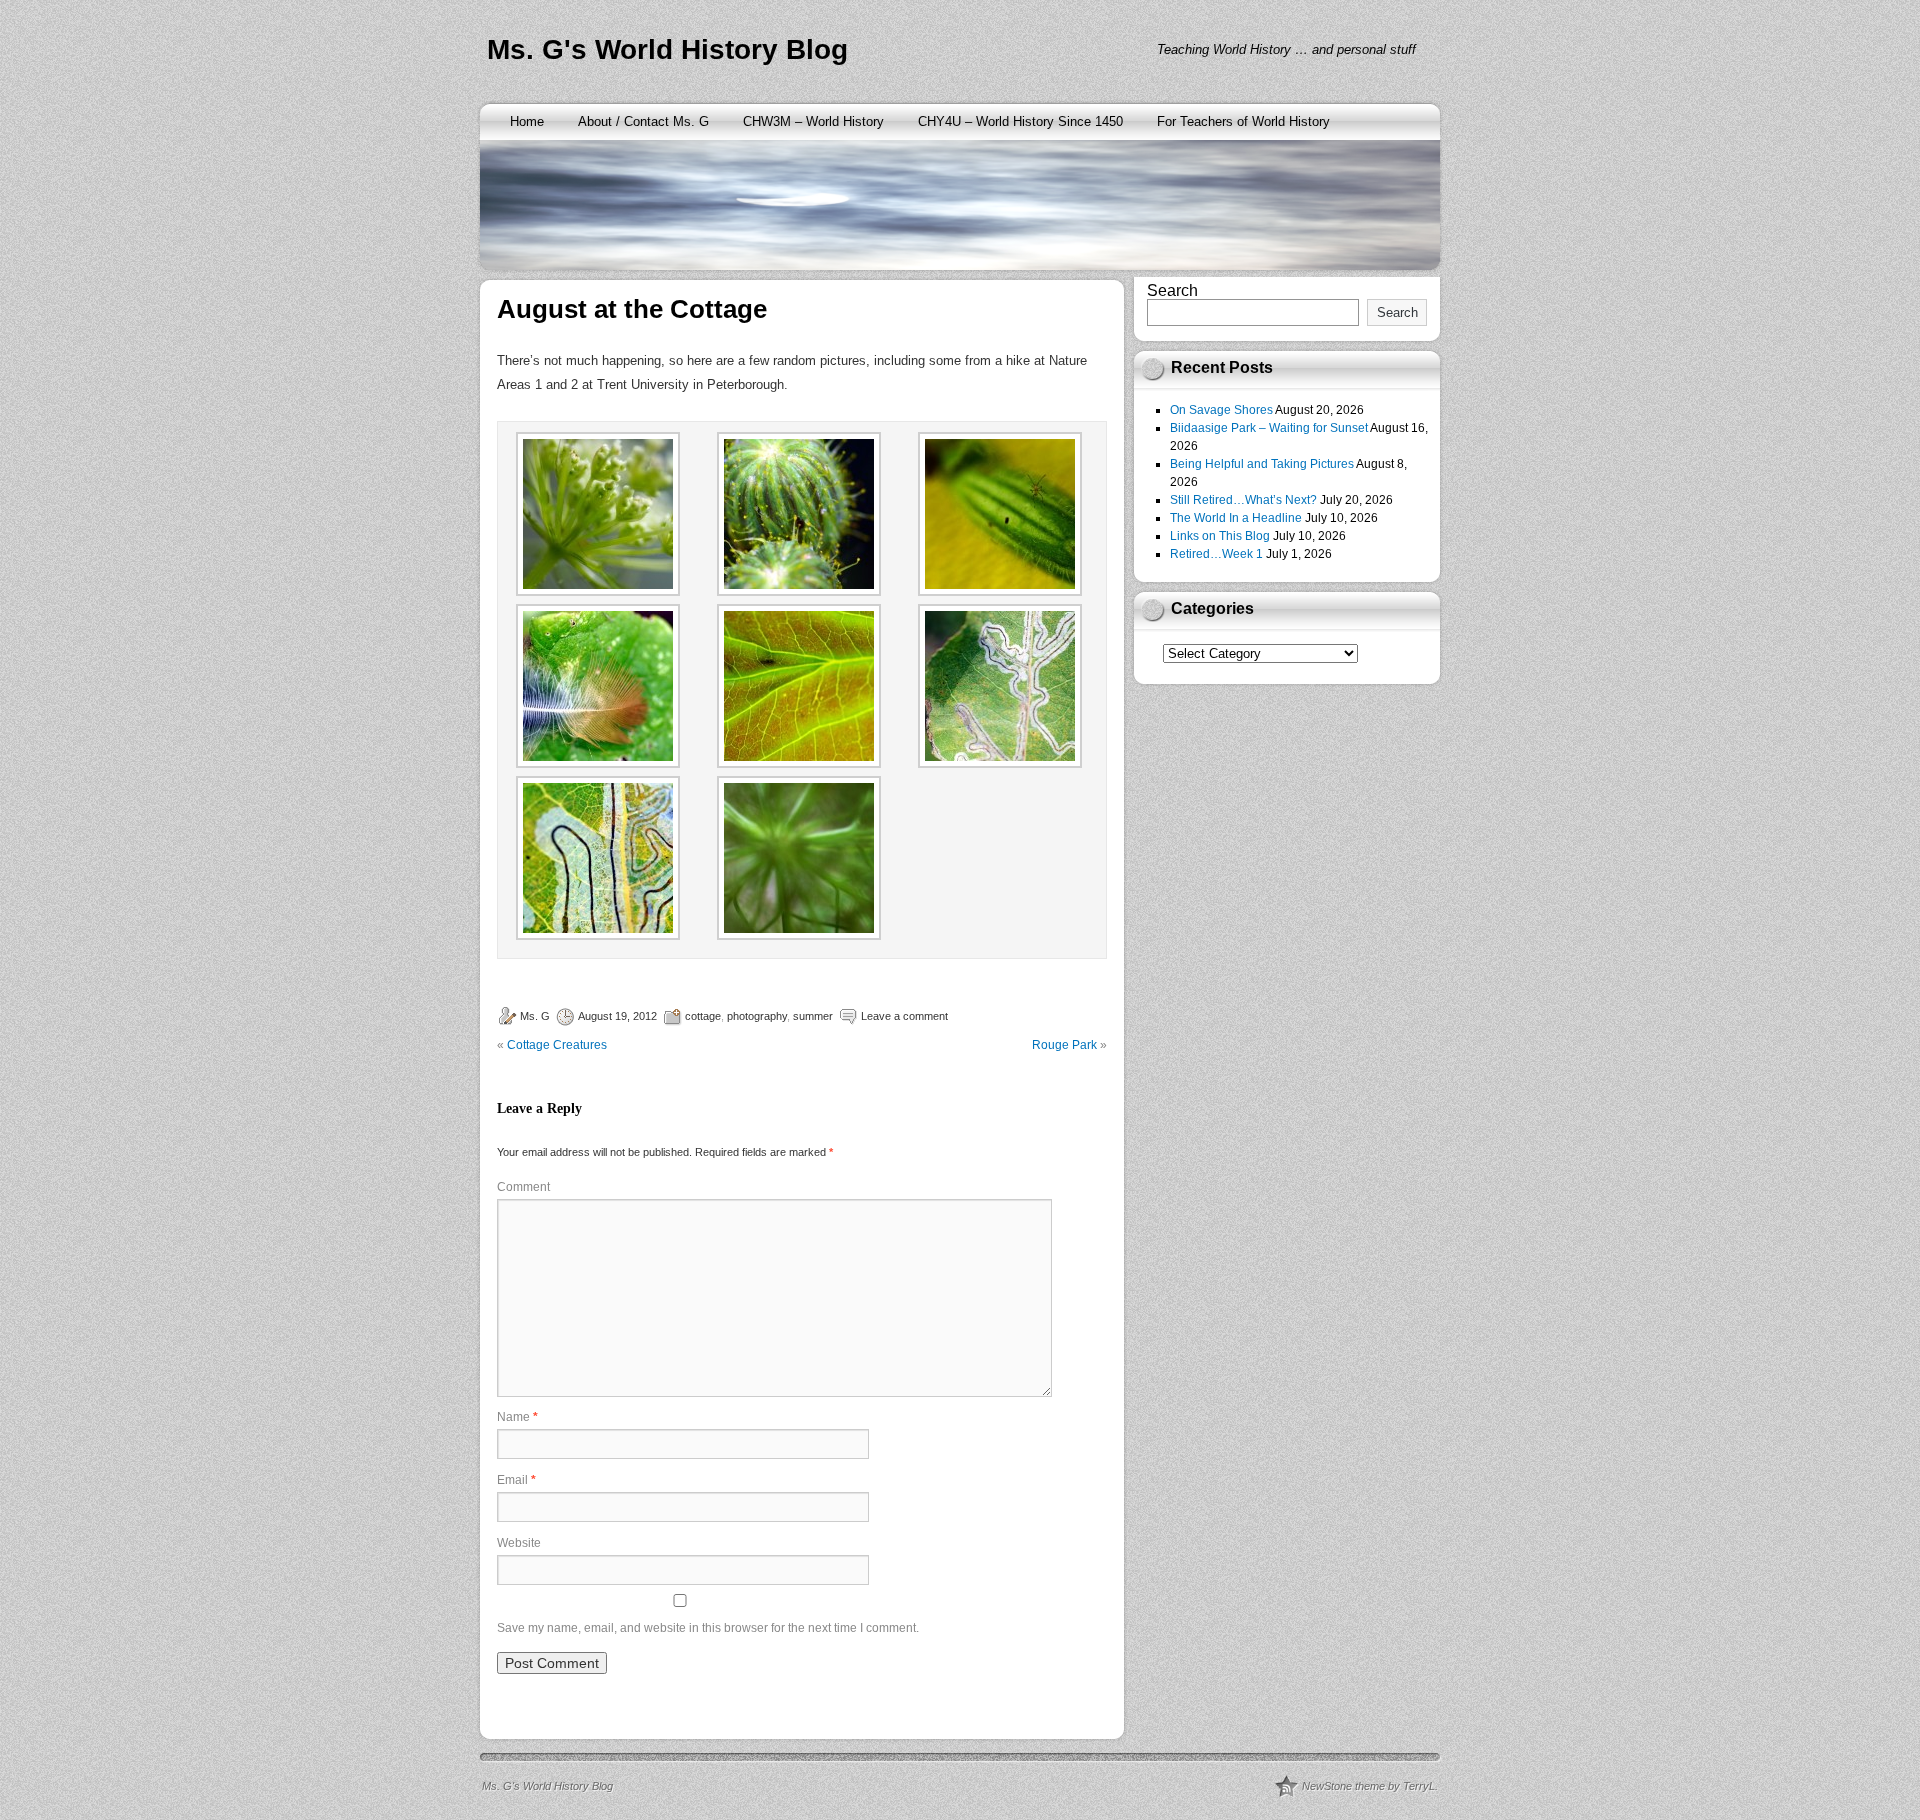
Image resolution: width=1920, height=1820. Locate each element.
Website (519, 1543)
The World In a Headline (1236, 518)
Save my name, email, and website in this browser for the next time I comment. (708, 1628)
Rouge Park (1064, 1045)
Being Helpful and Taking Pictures (1262, 464)
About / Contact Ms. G (643, 121)
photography (757, 1016)
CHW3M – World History (813, 121)
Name (517, 1417)
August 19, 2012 (617, 1016)
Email (516, 1480)
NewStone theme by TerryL (1368, 1786)
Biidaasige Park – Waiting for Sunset (1269, 428)
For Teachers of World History (1243, 121)
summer (813, 1016)
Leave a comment (904, 1016)
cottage (703, 1016)
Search (1172, 290)
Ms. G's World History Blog (667, 49)
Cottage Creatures (557, 1045)
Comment (523, 1187)
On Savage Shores (1221, 410)
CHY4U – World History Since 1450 (1020, 121)
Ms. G (535, 1016)
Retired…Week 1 (1216, 554)
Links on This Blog (1220, 536)
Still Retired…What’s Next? (1243, 500)
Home (527, 121)
